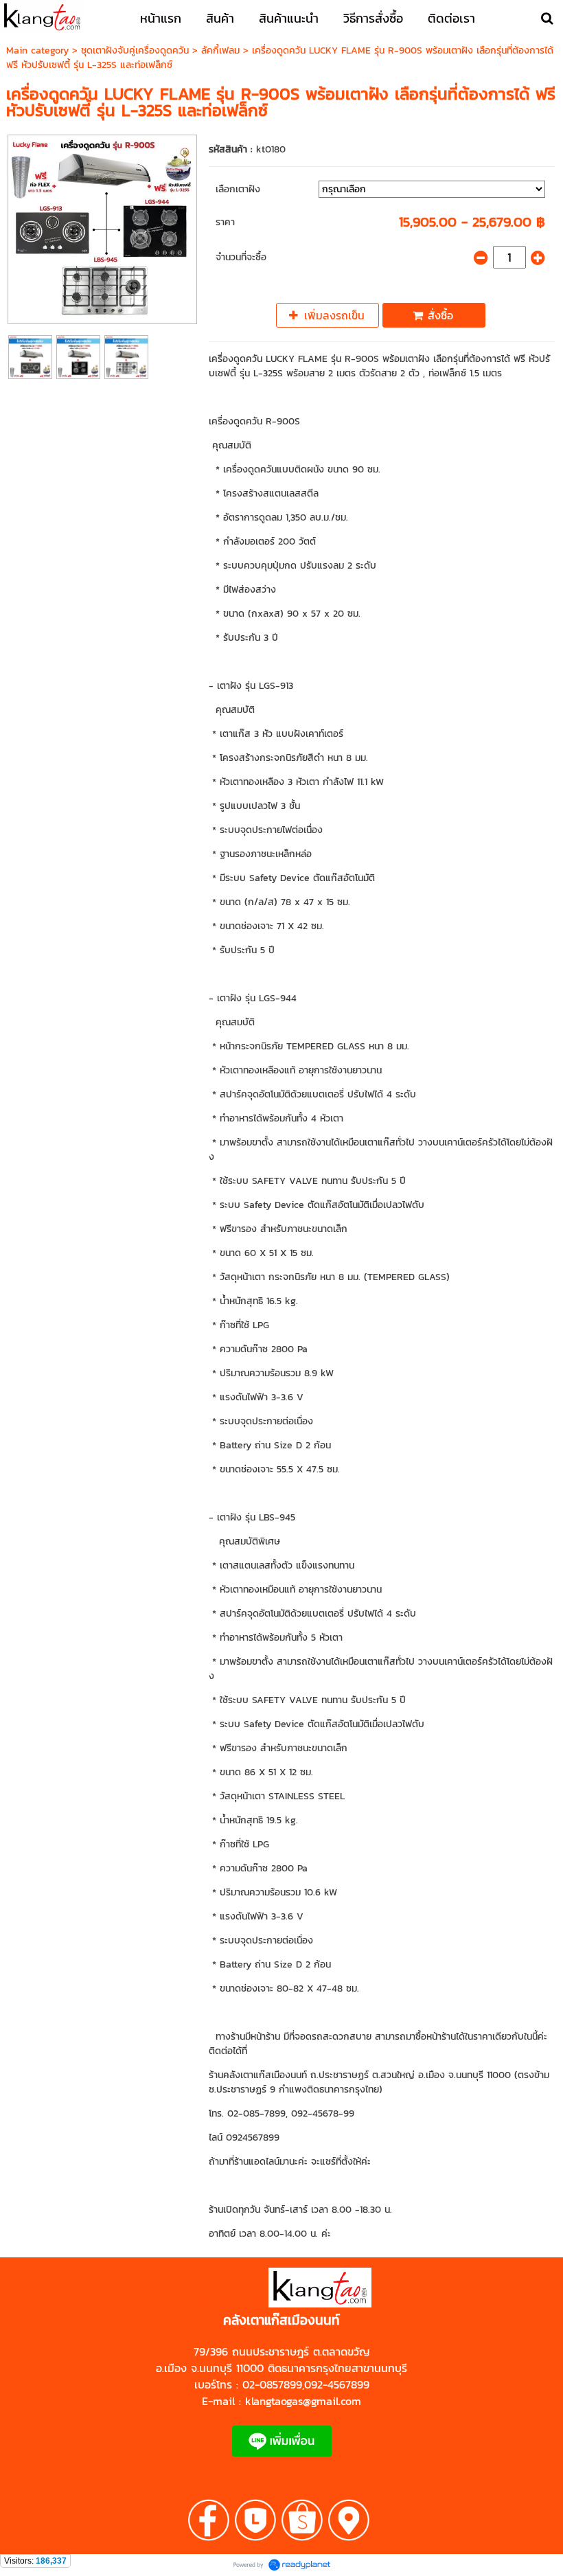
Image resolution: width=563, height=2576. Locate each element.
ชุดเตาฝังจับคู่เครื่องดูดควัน (135, 50)
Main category (37, 50)
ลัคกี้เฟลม (220, 50)
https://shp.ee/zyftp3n (230, 2305)
